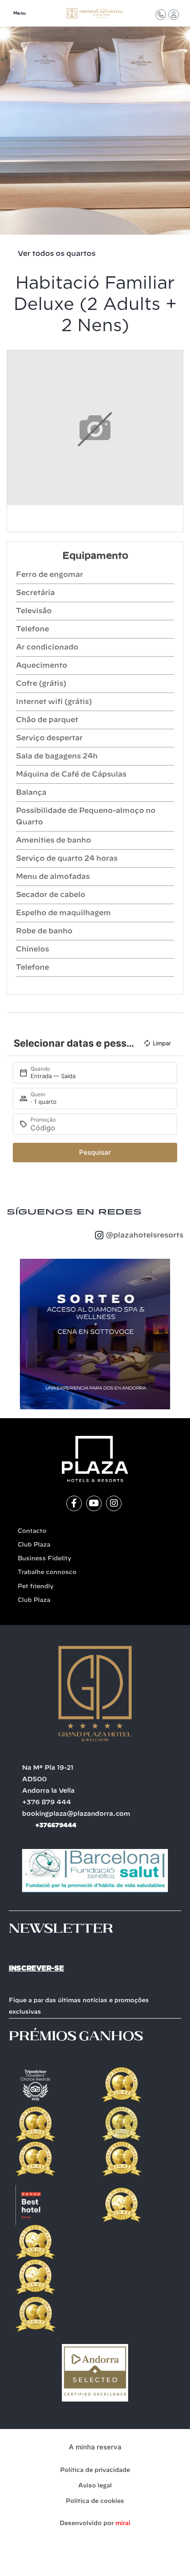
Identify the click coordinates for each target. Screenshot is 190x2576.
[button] (11, 1334)
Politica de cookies (95, 2501)
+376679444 (56, 1825)
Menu (20, 14)
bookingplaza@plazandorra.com (76, 1814)
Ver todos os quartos (57, 254)
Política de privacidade (95, 2470)
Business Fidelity (44, 1559)
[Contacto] (161, 15)
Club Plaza (34, 1545)
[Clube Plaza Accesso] (174, 15)
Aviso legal (95, 2486)
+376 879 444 (47, 1802)
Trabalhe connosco (47, 1572)
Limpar (162, 1043)
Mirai (123, 2524)
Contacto (32, 1531)
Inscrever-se (36, 1968)
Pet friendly (36, 1587)
